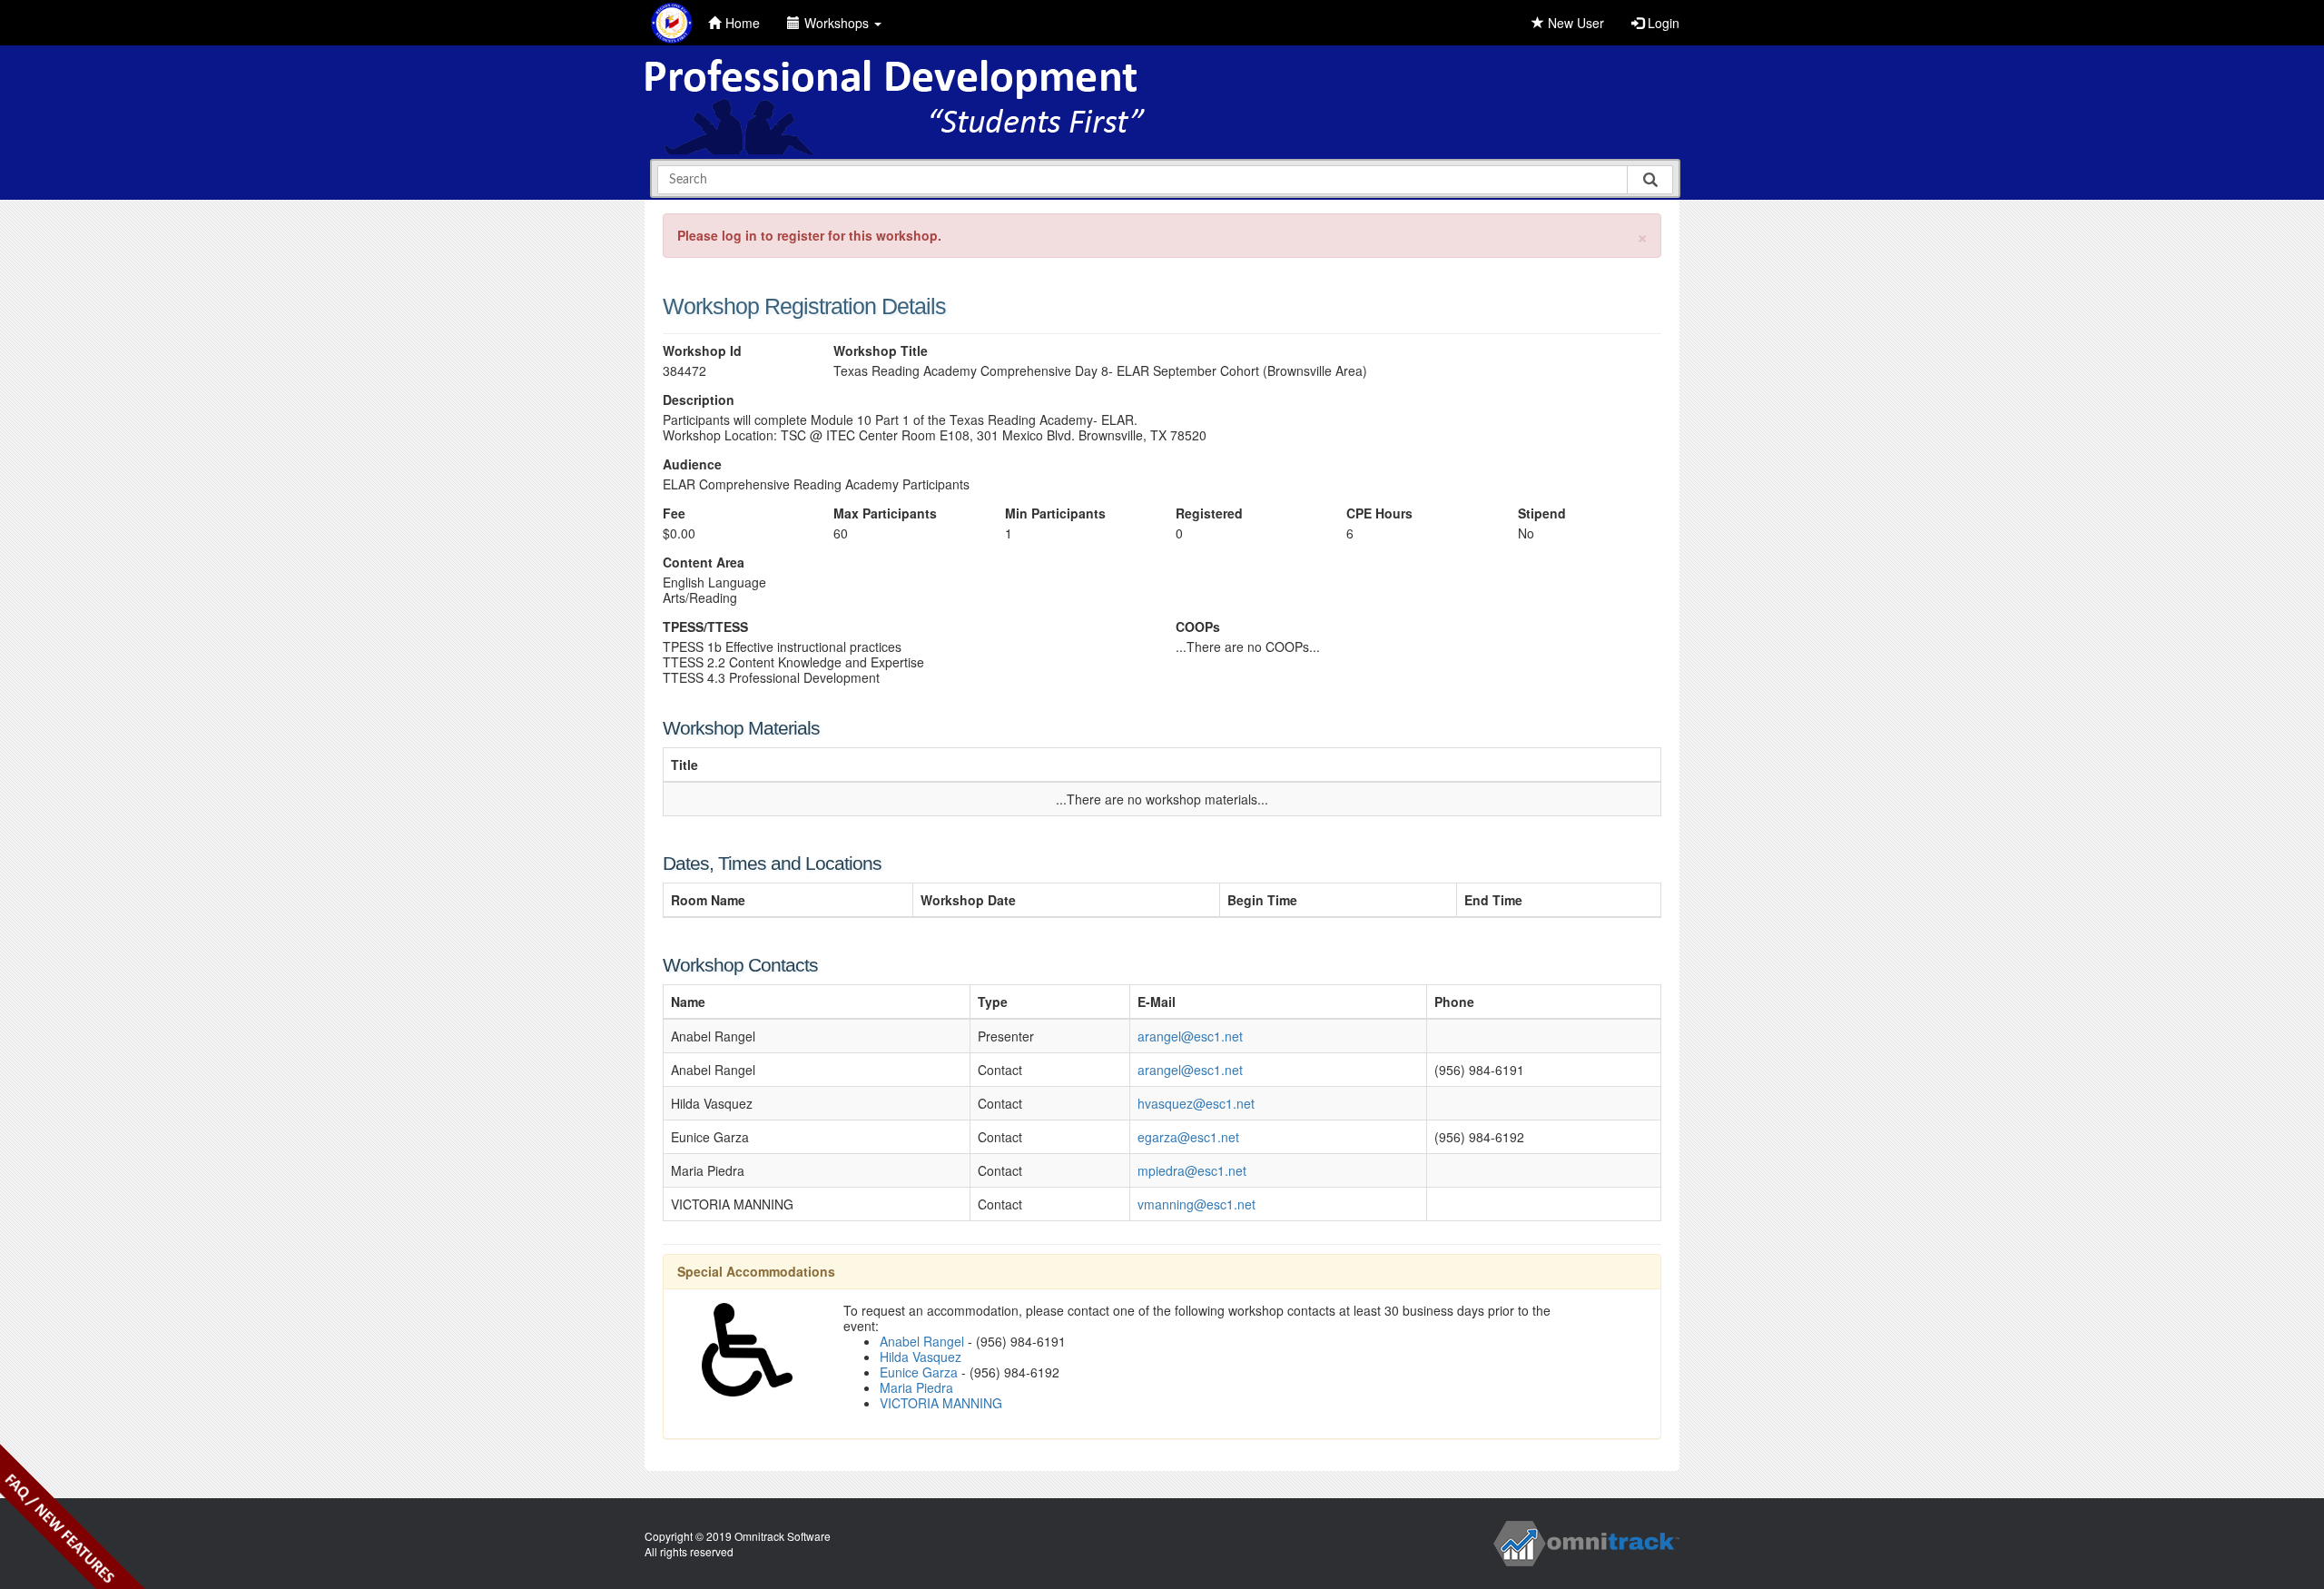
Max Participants (885, 513)
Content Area (704, 563)
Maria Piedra (916, 1387)
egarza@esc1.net (1188, 1137)
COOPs (1198, 627)
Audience (692, 464)
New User (1574, 23)
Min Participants (1055, 513)
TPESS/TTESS (705, 627)
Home (743, 23)
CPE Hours (1379, 513)
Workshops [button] (838, 23)
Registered (1209, 513)
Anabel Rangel (922, 1341)
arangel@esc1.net (1190, 1036)
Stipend (1542, 513)
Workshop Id (702, 351)
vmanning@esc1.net (1196, 1204)
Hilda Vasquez (921, 1357)
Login (1662, 23)
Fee (674, 513)
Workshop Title (881, 351)
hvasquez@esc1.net (1196, 1103)
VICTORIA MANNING (941, 1403)
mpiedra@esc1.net (1192, 1170)
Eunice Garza (919, 1372)
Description (699, 400)
